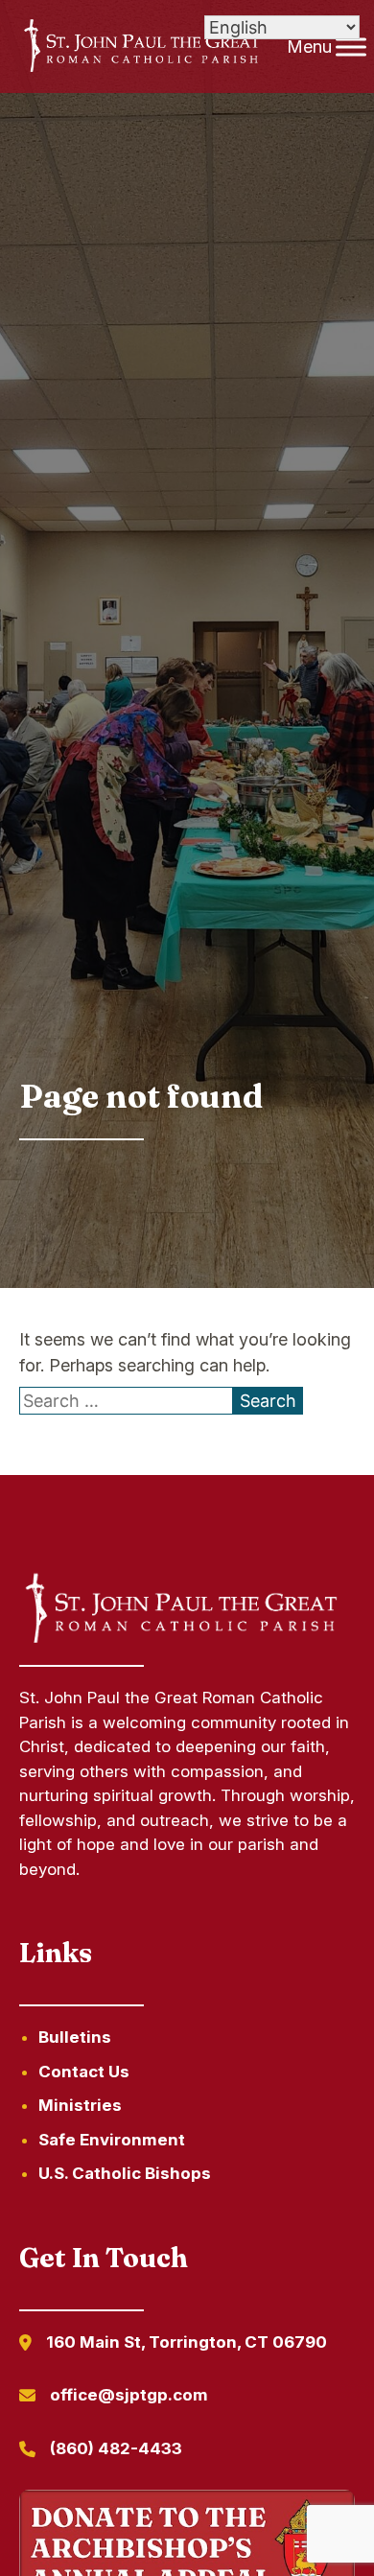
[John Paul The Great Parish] (141, 47)
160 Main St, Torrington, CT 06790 (187, 2342)
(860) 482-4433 (116, 2448)
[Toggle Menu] (351, 47)
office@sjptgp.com (129, 2395)
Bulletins (75, 2037)
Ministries (80, 2105)
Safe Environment (112, 2140)
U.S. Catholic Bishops (125, 2173)
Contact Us (84, 2072)
